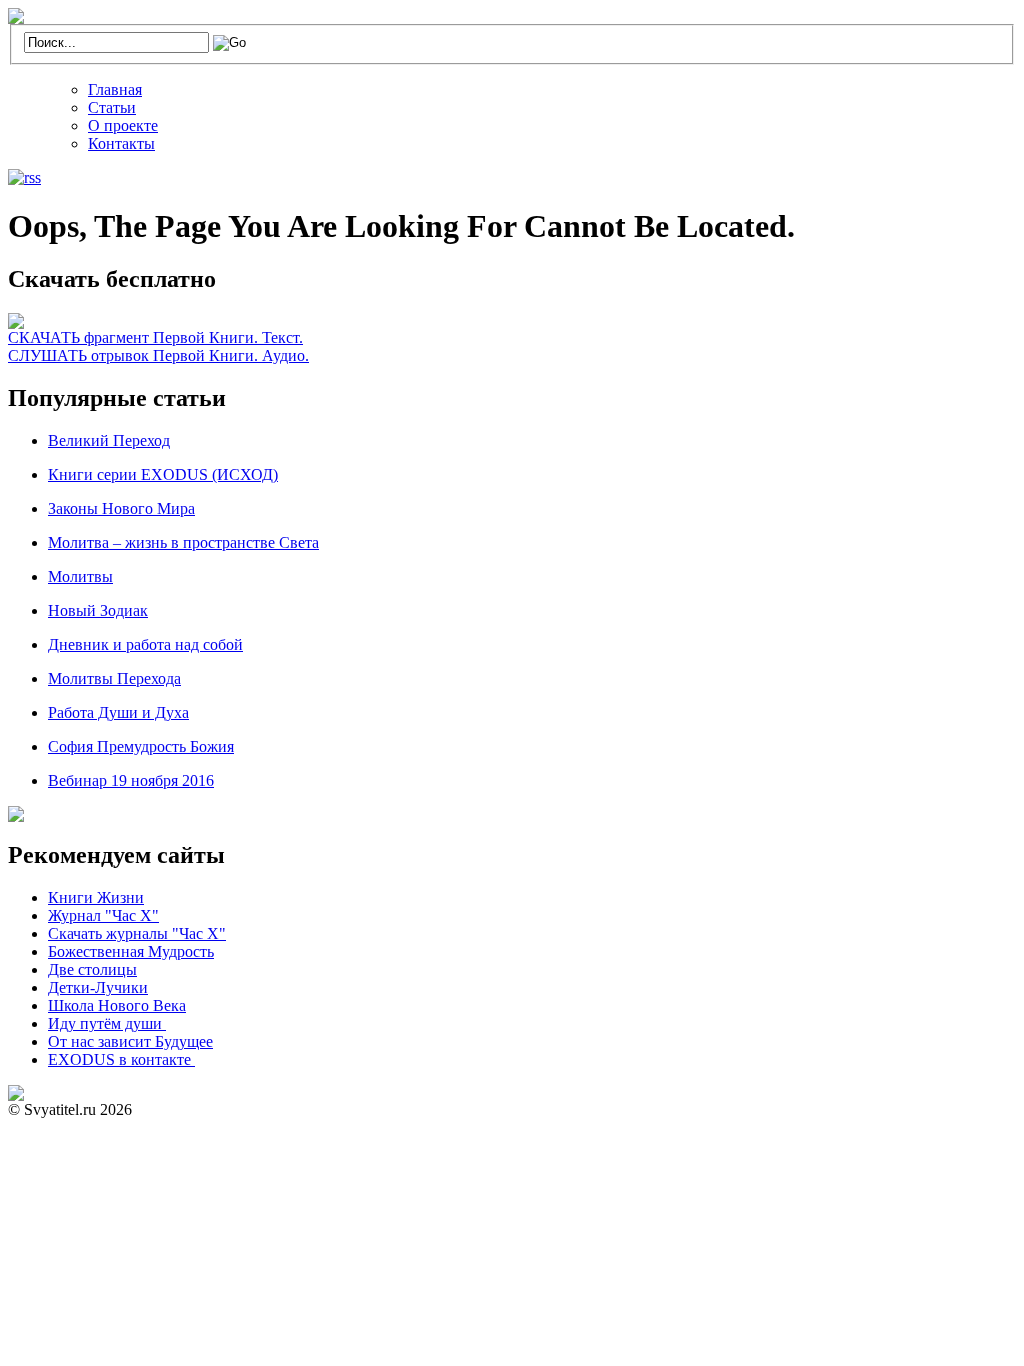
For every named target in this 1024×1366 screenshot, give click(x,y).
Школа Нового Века (117, 1005)
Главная (115, 89)
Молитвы (80, 576)
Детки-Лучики (98, 987)
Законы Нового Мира (121, 508)
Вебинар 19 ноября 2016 (131, 780)
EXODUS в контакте (121, 1059)
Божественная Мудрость (131, 951)
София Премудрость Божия (141, 746)
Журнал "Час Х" (103, 915)
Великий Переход (109, 440)
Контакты (121, 143)
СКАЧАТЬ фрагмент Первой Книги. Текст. (155, 337)
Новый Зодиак (98, 610)
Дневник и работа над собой (145, 644)
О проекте (123, 125)
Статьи (112, 107)
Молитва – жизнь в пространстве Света (183, 542)
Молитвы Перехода (114, 678)
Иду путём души (107, 1023)
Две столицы (92, 969)
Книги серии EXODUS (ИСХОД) (163, 474)
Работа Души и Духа (118, 712)
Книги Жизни (96, 897)
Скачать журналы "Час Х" (137, 933)
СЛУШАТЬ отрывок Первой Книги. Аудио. (158, 355)
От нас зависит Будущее (130, 1041)
